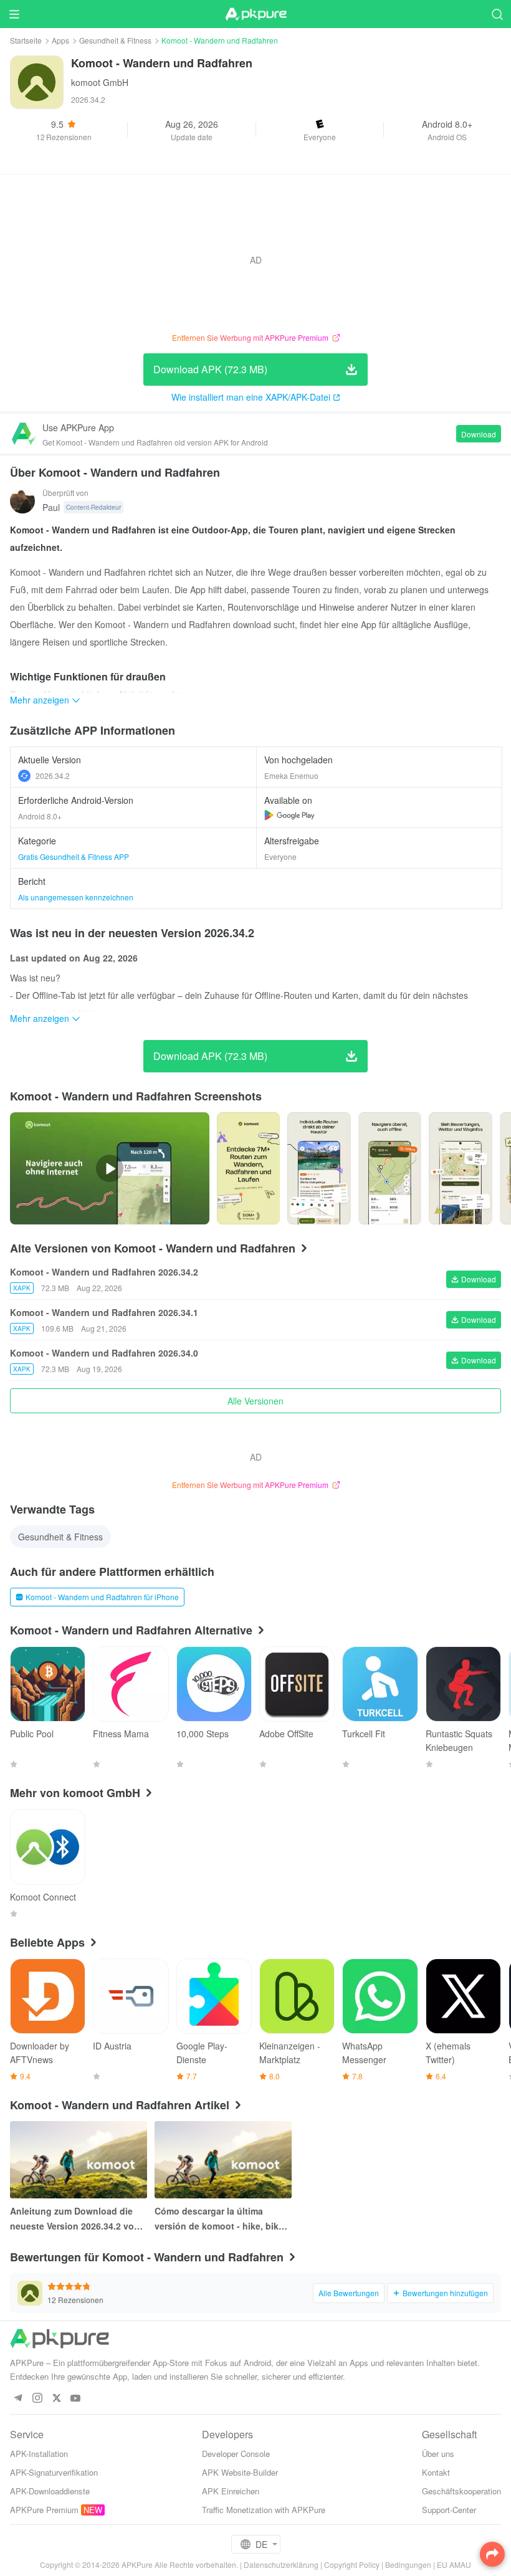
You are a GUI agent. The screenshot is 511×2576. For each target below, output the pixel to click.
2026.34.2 (53, 775)
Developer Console (236, 2454)
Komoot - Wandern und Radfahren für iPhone (102, 1597)
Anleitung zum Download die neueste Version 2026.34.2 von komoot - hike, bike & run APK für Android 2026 (75, 2219)
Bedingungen (408, 2564)
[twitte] (56, 2399)
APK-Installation (39, 2454)
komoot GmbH (100, 82)
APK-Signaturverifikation (54, 2472)
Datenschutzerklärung (281, 2564)
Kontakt (436, 2472)
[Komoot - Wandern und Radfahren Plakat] (248, 1168)
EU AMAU (454, 2564)
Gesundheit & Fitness (115, 40)
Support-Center (449, 2510)
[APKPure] (255, 14)
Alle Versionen (255, 1401)
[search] (497, 14)
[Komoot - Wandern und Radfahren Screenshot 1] (319, 1168)
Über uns (438, 2454)
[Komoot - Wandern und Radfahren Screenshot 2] (390, 1168)
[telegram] (18, 2399)
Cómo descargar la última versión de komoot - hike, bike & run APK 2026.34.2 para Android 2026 (219, 2219)
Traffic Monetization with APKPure (264, 2510)
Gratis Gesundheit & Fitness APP (74, 856)
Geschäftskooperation (461, 2491)
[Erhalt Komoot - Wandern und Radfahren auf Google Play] (289, 815)
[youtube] (76, 2399)
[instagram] (37, 2399)
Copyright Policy (352, 2564)
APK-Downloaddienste (50, 2491)
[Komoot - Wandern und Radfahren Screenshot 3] (460, 1168)
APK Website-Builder (240, 2472)
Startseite (26, 40)
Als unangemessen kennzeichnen (76, 897)
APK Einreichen (231, 2491)
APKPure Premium (44, 2510)
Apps (60, 40)
